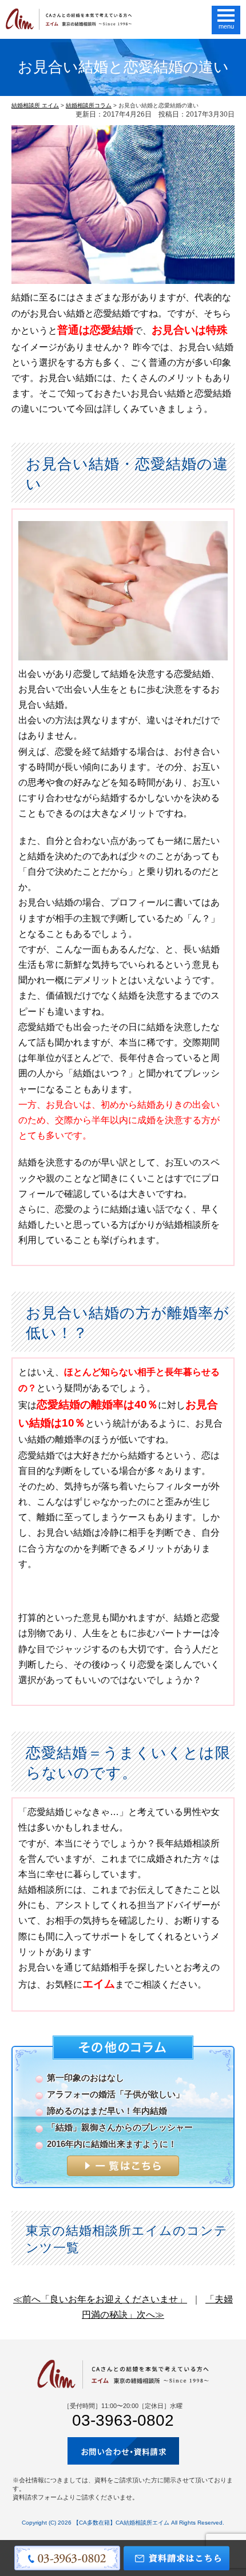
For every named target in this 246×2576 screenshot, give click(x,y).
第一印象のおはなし (86, 2078)
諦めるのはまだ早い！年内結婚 (107, 2111)
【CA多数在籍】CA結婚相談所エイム (121, 2523)
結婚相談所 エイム (35, 105)
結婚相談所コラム (89, 105)
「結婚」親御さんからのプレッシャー (120, 2127)
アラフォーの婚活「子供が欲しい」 (116, 2094)
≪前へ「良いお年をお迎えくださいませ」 (100, 2299)
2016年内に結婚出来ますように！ (112, 2144)
